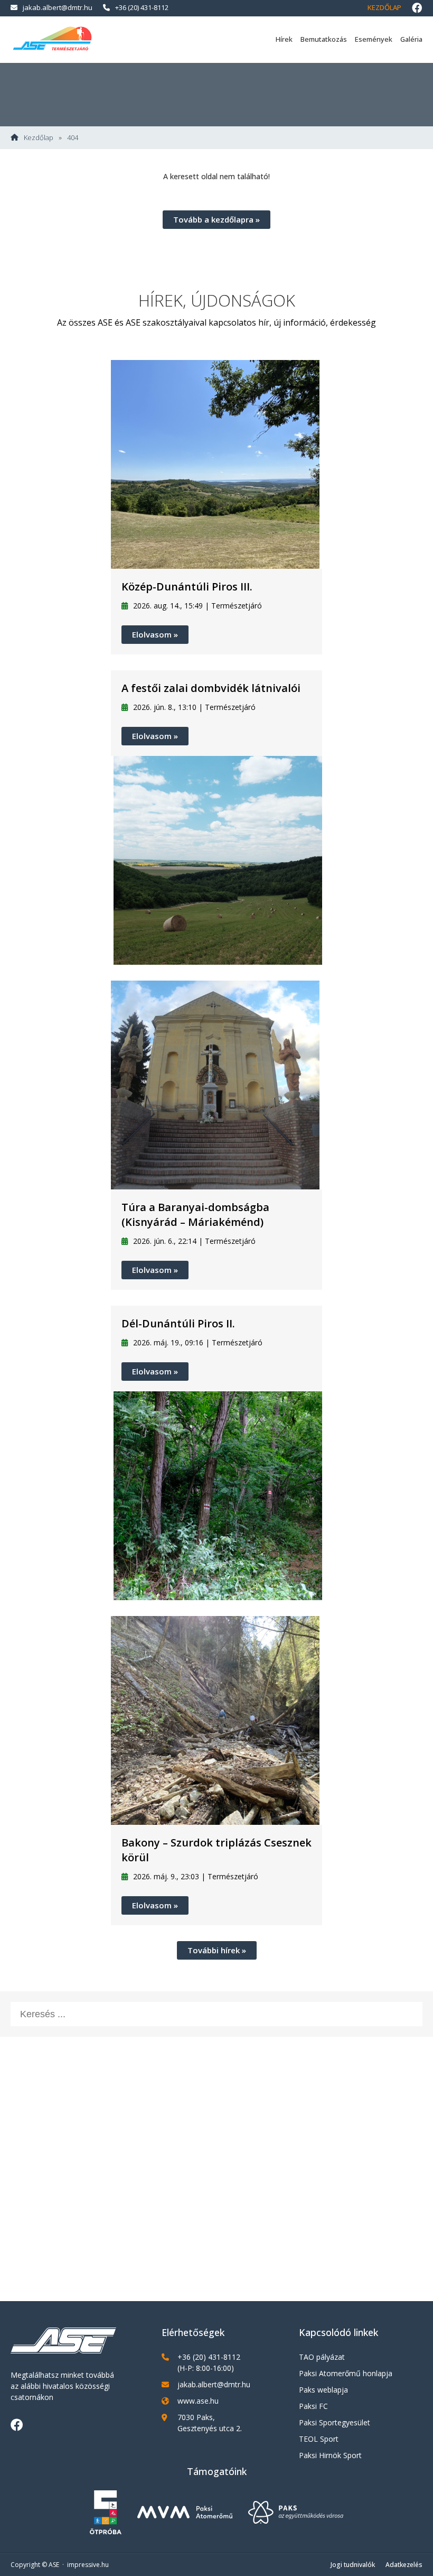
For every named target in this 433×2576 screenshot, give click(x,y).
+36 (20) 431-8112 (142, 7)
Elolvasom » (155, 634)
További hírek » (217, 1950)
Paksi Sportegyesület (335, 2422)
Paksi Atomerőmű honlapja (346, 2373)
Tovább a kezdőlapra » (216, 219)
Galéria (411, 39)
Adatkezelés (404, 2565)
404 (73, 138)
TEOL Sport (319, 2439)
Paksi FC (313, 2406)
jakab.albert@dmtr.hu (58, 7)
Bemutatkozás (324, 39)
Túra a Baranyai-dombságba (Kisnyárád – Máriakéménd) (195, 1215)
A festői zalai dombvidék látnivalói (211, 688)
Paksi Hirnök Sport (330, 2455)
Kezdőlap (384, 7)
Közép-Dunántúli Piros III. (187, 587)
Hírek (284, 39)
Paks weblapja (323, 2390)
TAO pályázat (322, 2357)
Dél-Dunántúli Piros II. (178, 1323)
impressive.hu (88, 2565)
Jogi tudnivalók (353, 2565)
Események (374, 39)
